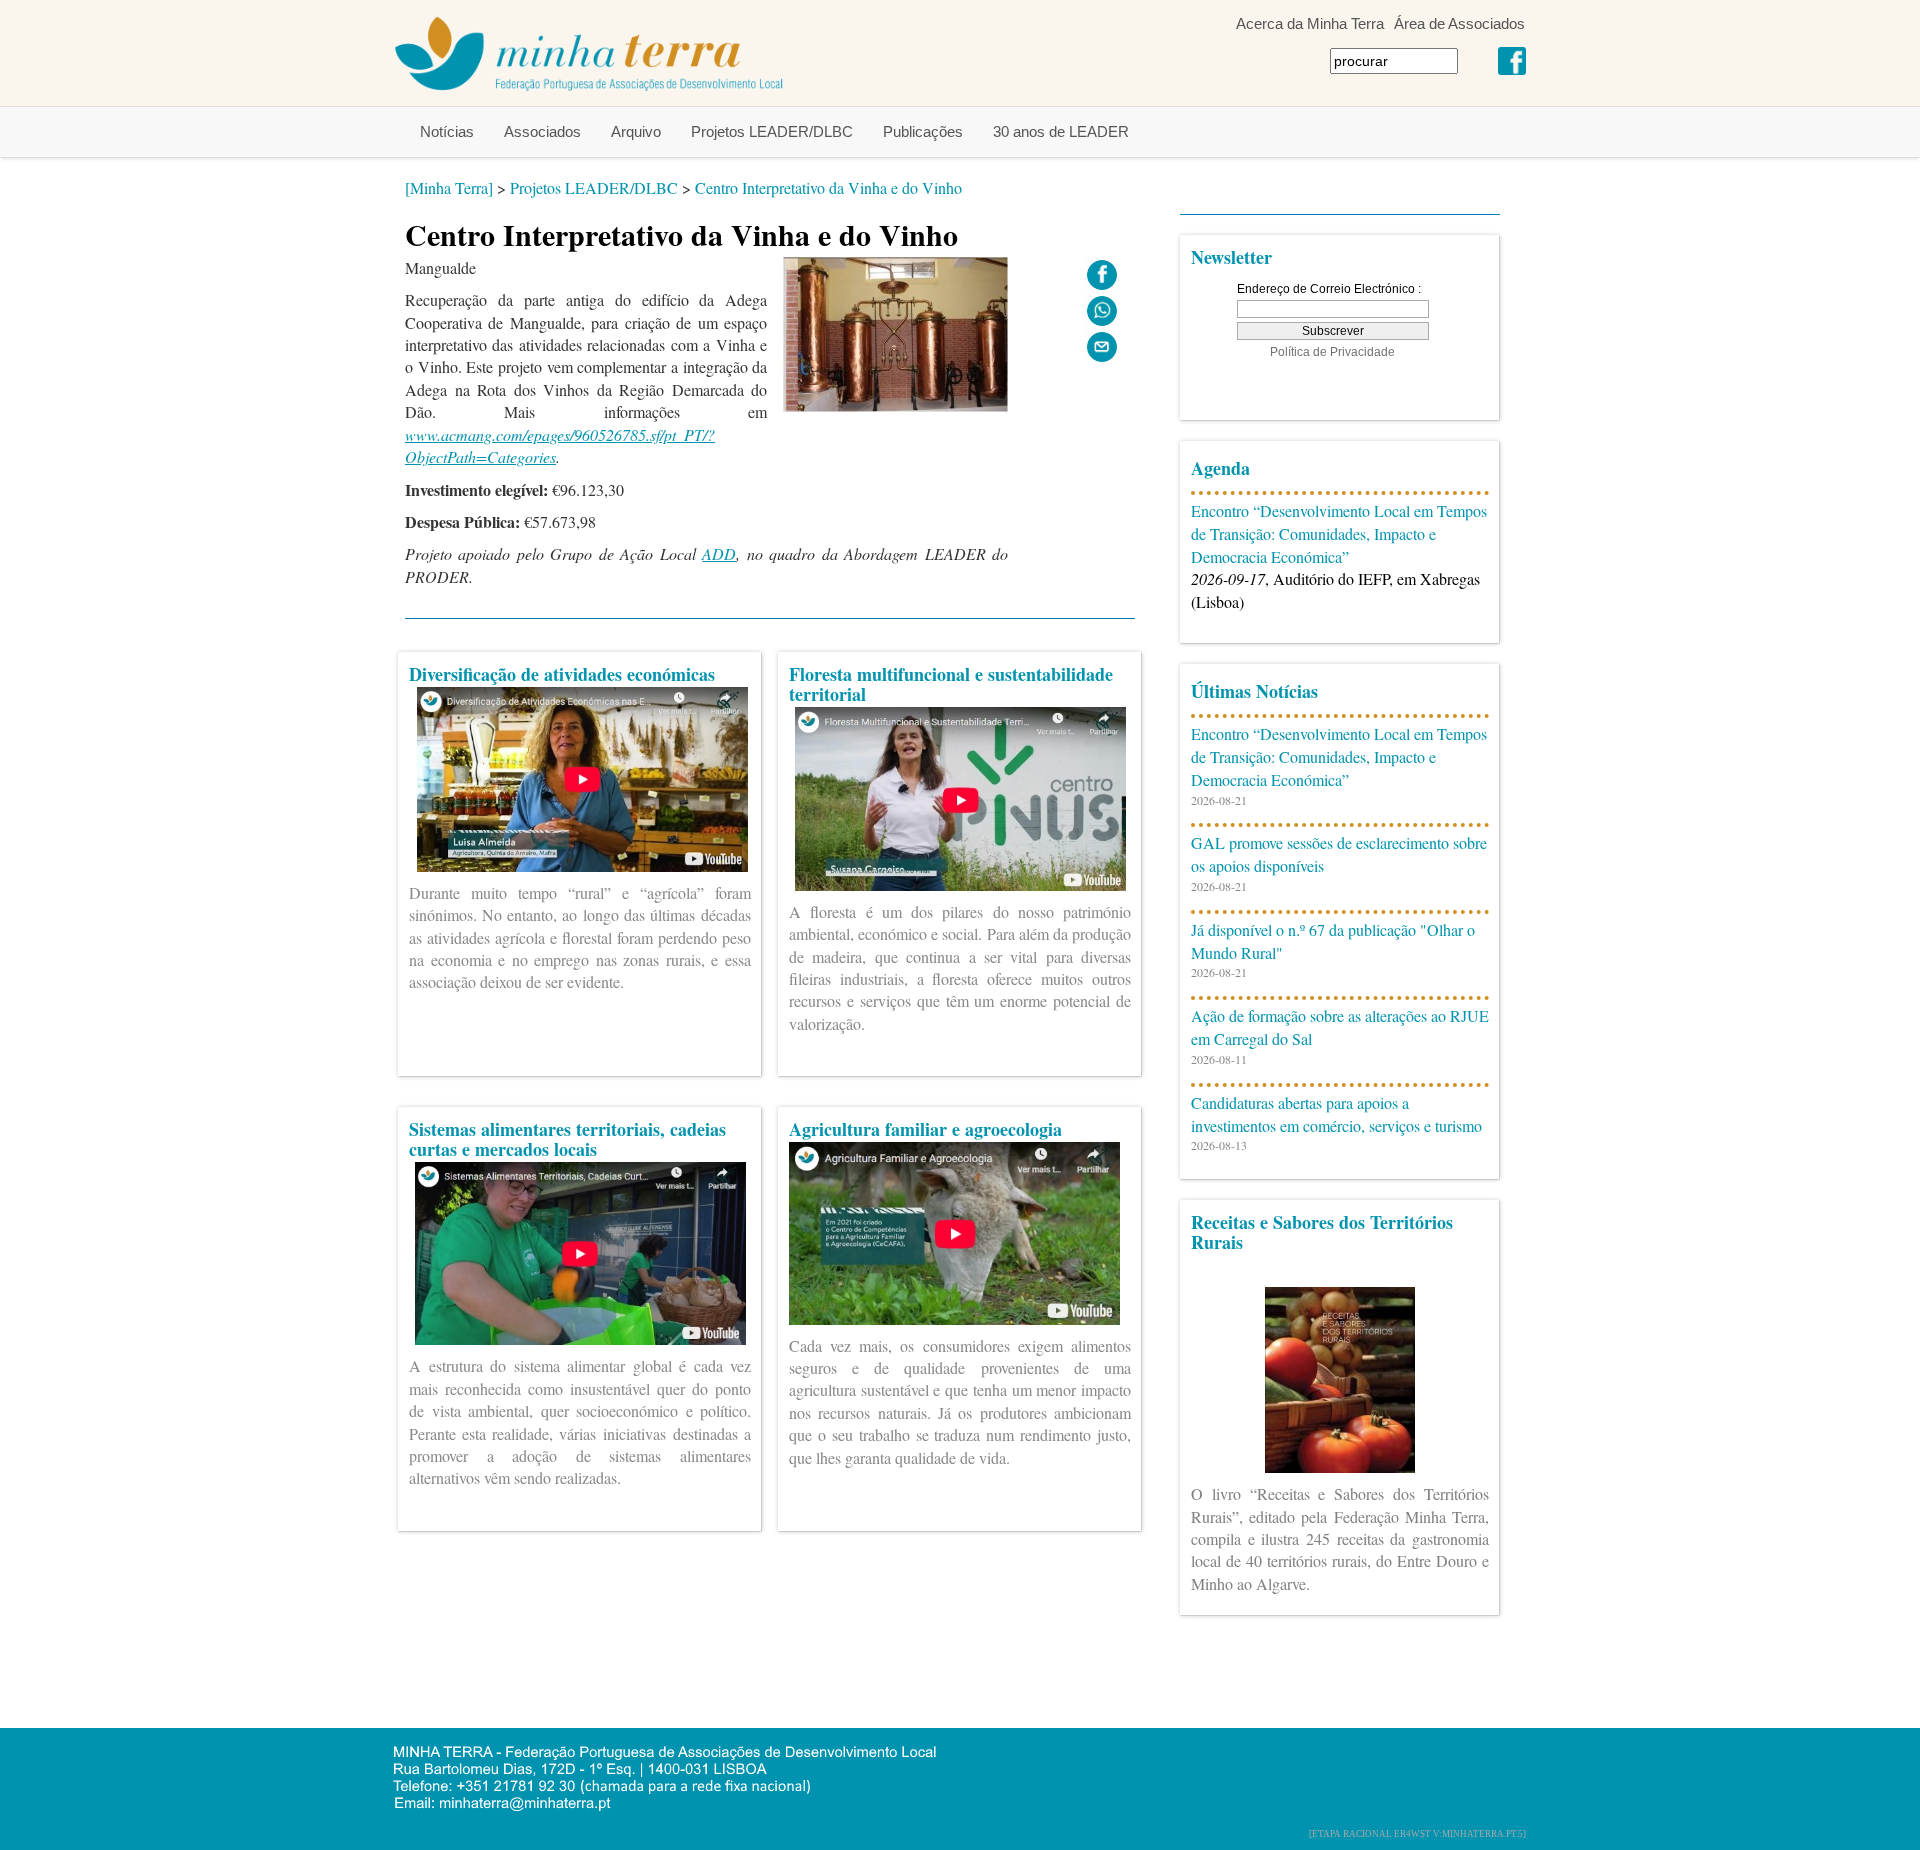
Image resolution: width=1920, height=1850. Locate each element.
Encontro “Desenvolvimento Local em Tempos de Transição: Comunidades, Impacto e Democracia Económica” (1339, 533)
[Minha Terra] (449, 187)
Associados (542, 131)
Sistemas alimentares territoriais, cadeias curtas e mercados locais (567, 1139)
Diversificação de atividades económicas (562, 674)
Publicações (923, 131)
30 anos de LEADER (1061, 131)
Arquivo (636, 131)
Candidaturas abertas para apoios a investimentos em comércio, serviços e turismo (1336, 1114)
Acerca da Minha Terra (1310, 23)
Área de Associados (1459, 23)
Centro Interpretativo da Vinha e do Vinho (828, 187)
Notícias (447, 131)
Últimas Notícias (1254, 691)
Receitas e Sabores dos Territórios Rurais (1322, 1232)
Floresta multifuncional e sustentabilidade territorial (951, 684)
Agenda (1220, 468)
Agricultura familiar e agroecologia (925, 1129)
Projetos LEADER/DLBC (772, 131)
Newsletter (1231, 257)
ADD (719, 553)
